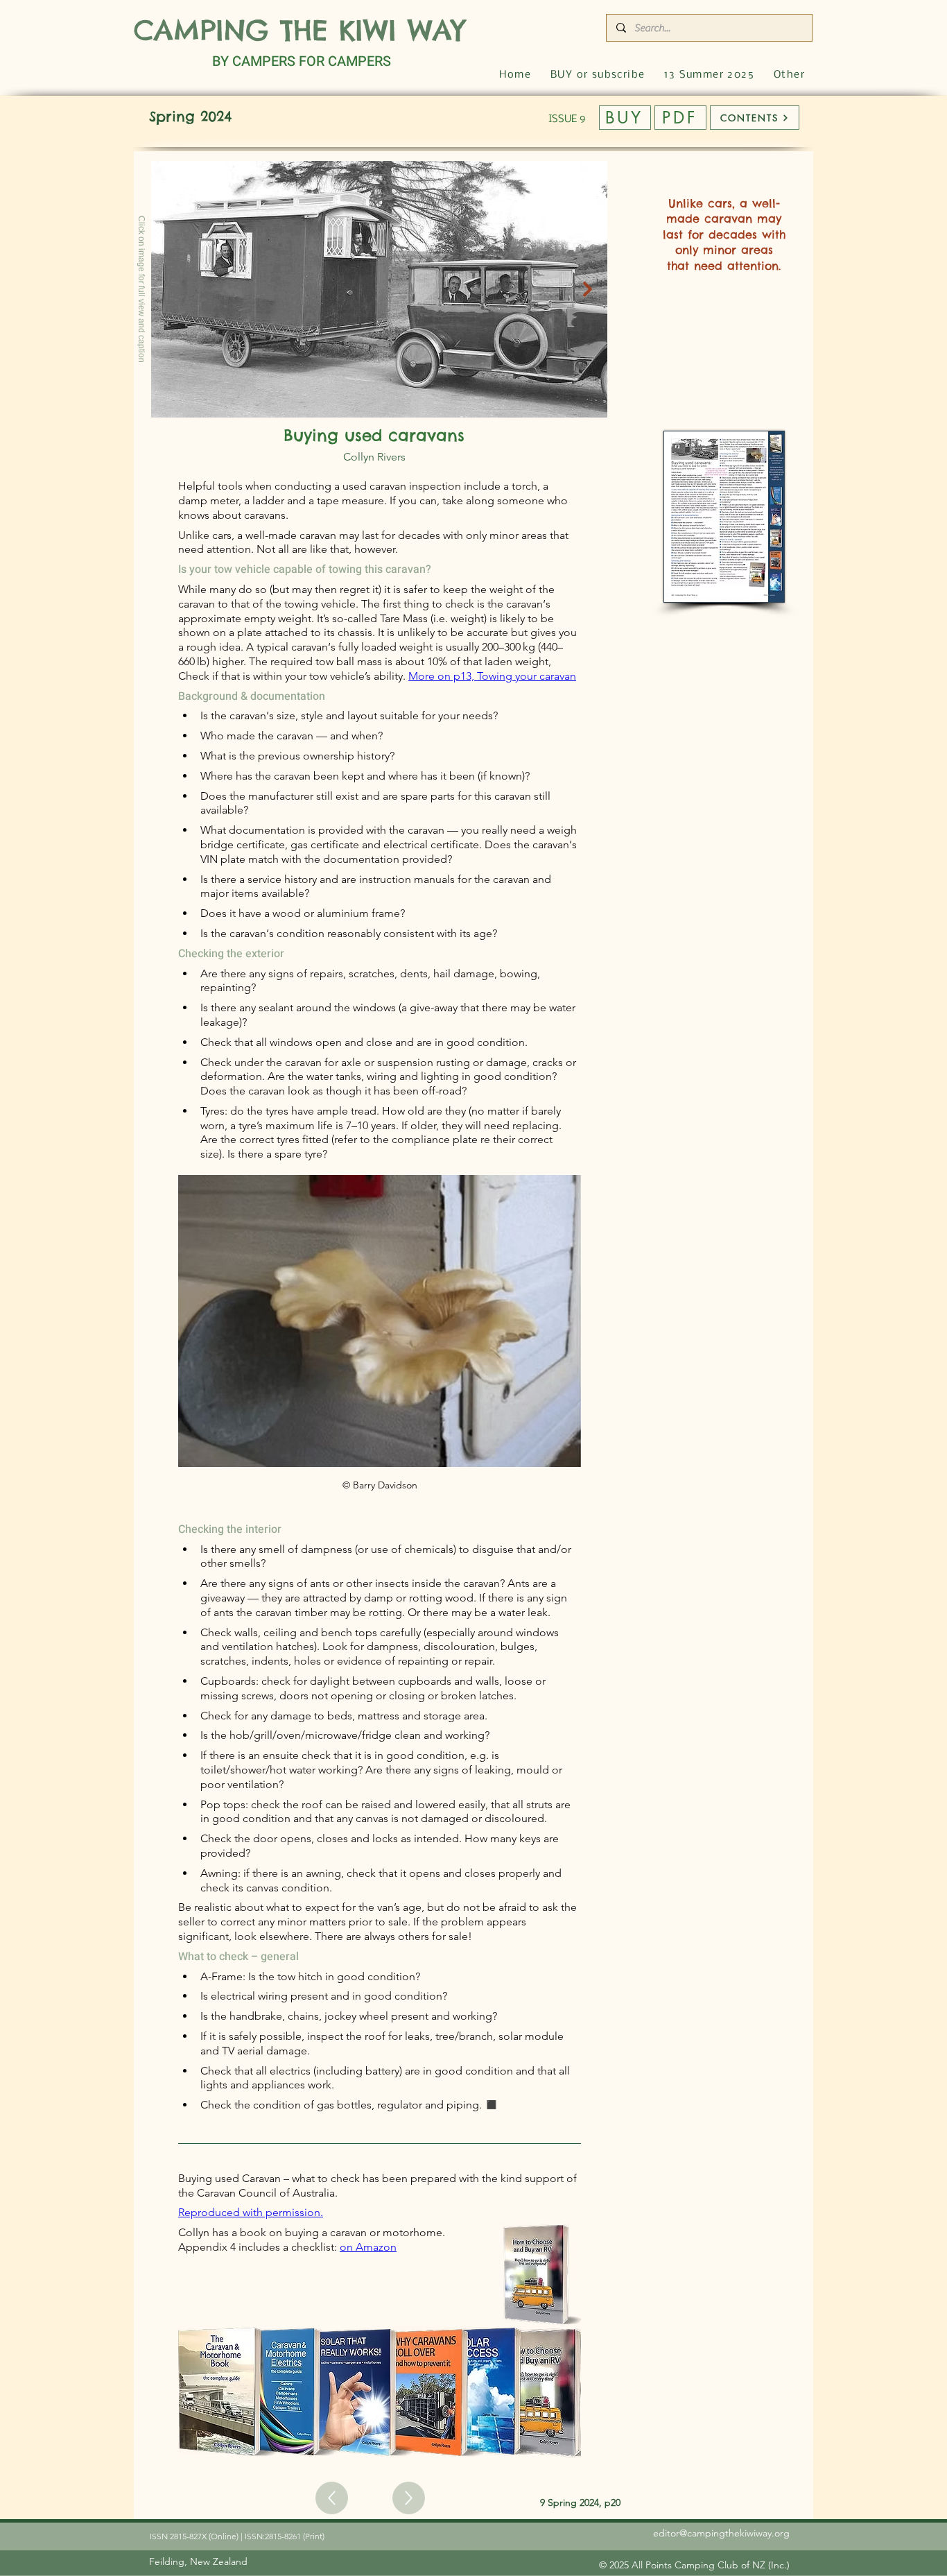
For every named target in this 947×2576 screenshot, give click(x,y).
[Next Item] (588, 289)
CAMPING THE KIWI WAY (299, 30)
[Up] (332, 2498)
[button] (789, 75)
